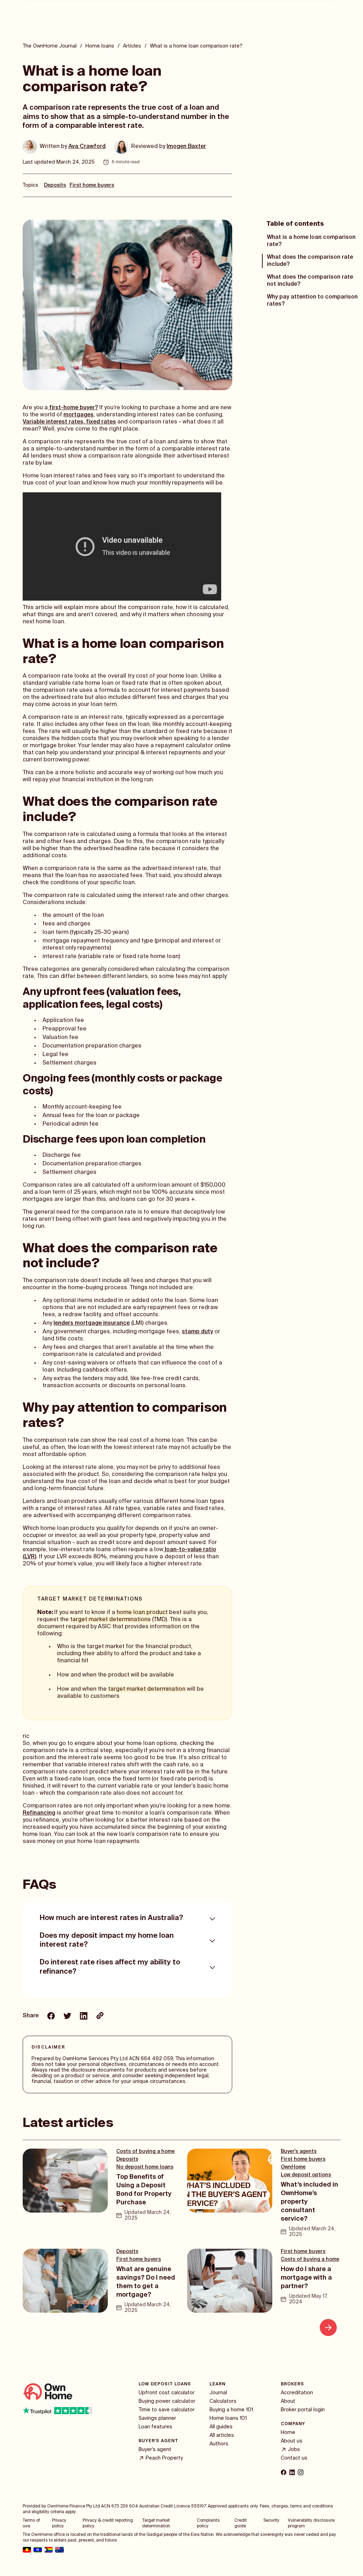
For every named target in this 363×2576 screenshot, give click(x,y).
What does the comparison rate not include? (310, 281)
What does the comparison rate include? (310, 261)
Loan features (155, 2427)
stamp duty (197, 1332)
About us (292, 2441)
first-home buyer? (73, 408)
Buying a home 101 (231, 2410)
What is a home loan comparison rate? (311, 241)
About (288, 2401)
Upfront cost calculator (167, 2393)
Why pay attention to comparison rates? (312, 301)
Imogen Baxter (186, 147)
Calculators (223, 2401)
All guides (221, 2427)
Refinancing (39, 1813)
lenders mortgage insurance (92, 1323)
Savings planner (157, 2418)
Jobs (294, 2450)
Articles (132, 46)
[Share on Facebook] (51, 2017)
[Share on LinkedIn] (84, 2017)
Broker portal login (303, 2410)
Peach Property (164, 2458)
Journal (218, 2393)
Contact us (294, 2458)
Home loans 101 (228, 2418)
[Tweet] (67, 2017)
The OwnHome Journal (50, 46)
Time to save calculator (167, 2410)
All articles (222, 2435)
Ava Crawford (87, 147)
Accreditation (297, 2393)
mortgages (79, 415)
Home (288, 2433)
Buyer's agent (155, 2450)
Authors (219, 2444)
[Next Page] (328, 2328)
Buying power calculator (167, 2401)
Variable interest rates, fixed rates (69, 422)
